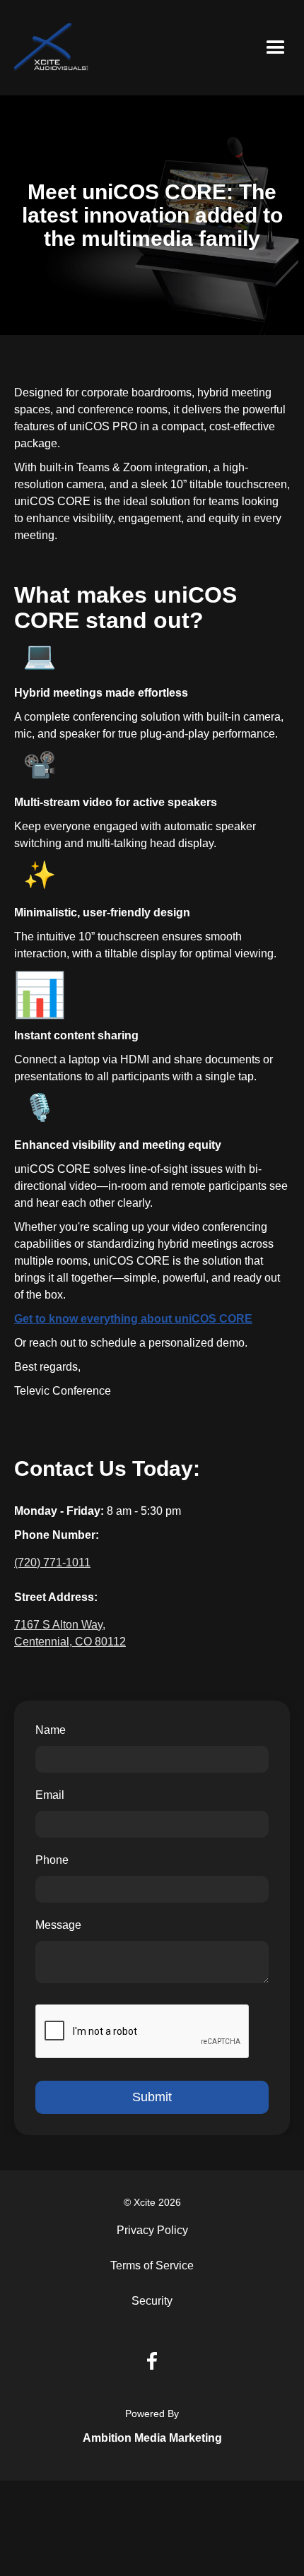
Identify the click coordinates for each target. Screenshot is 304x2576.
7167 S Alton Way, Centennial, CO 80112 (70, 1633)
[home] (51, 48)
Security (152, 2301)
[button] (276, 48)
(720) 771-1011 (52, 1562)
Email (50, 1795)
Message (58, 1925)
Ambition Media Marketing (152, 2438)
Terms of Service (152, 2265)
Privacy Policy (152, 2230)
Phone (52, 1860)
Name (51, 1730)
